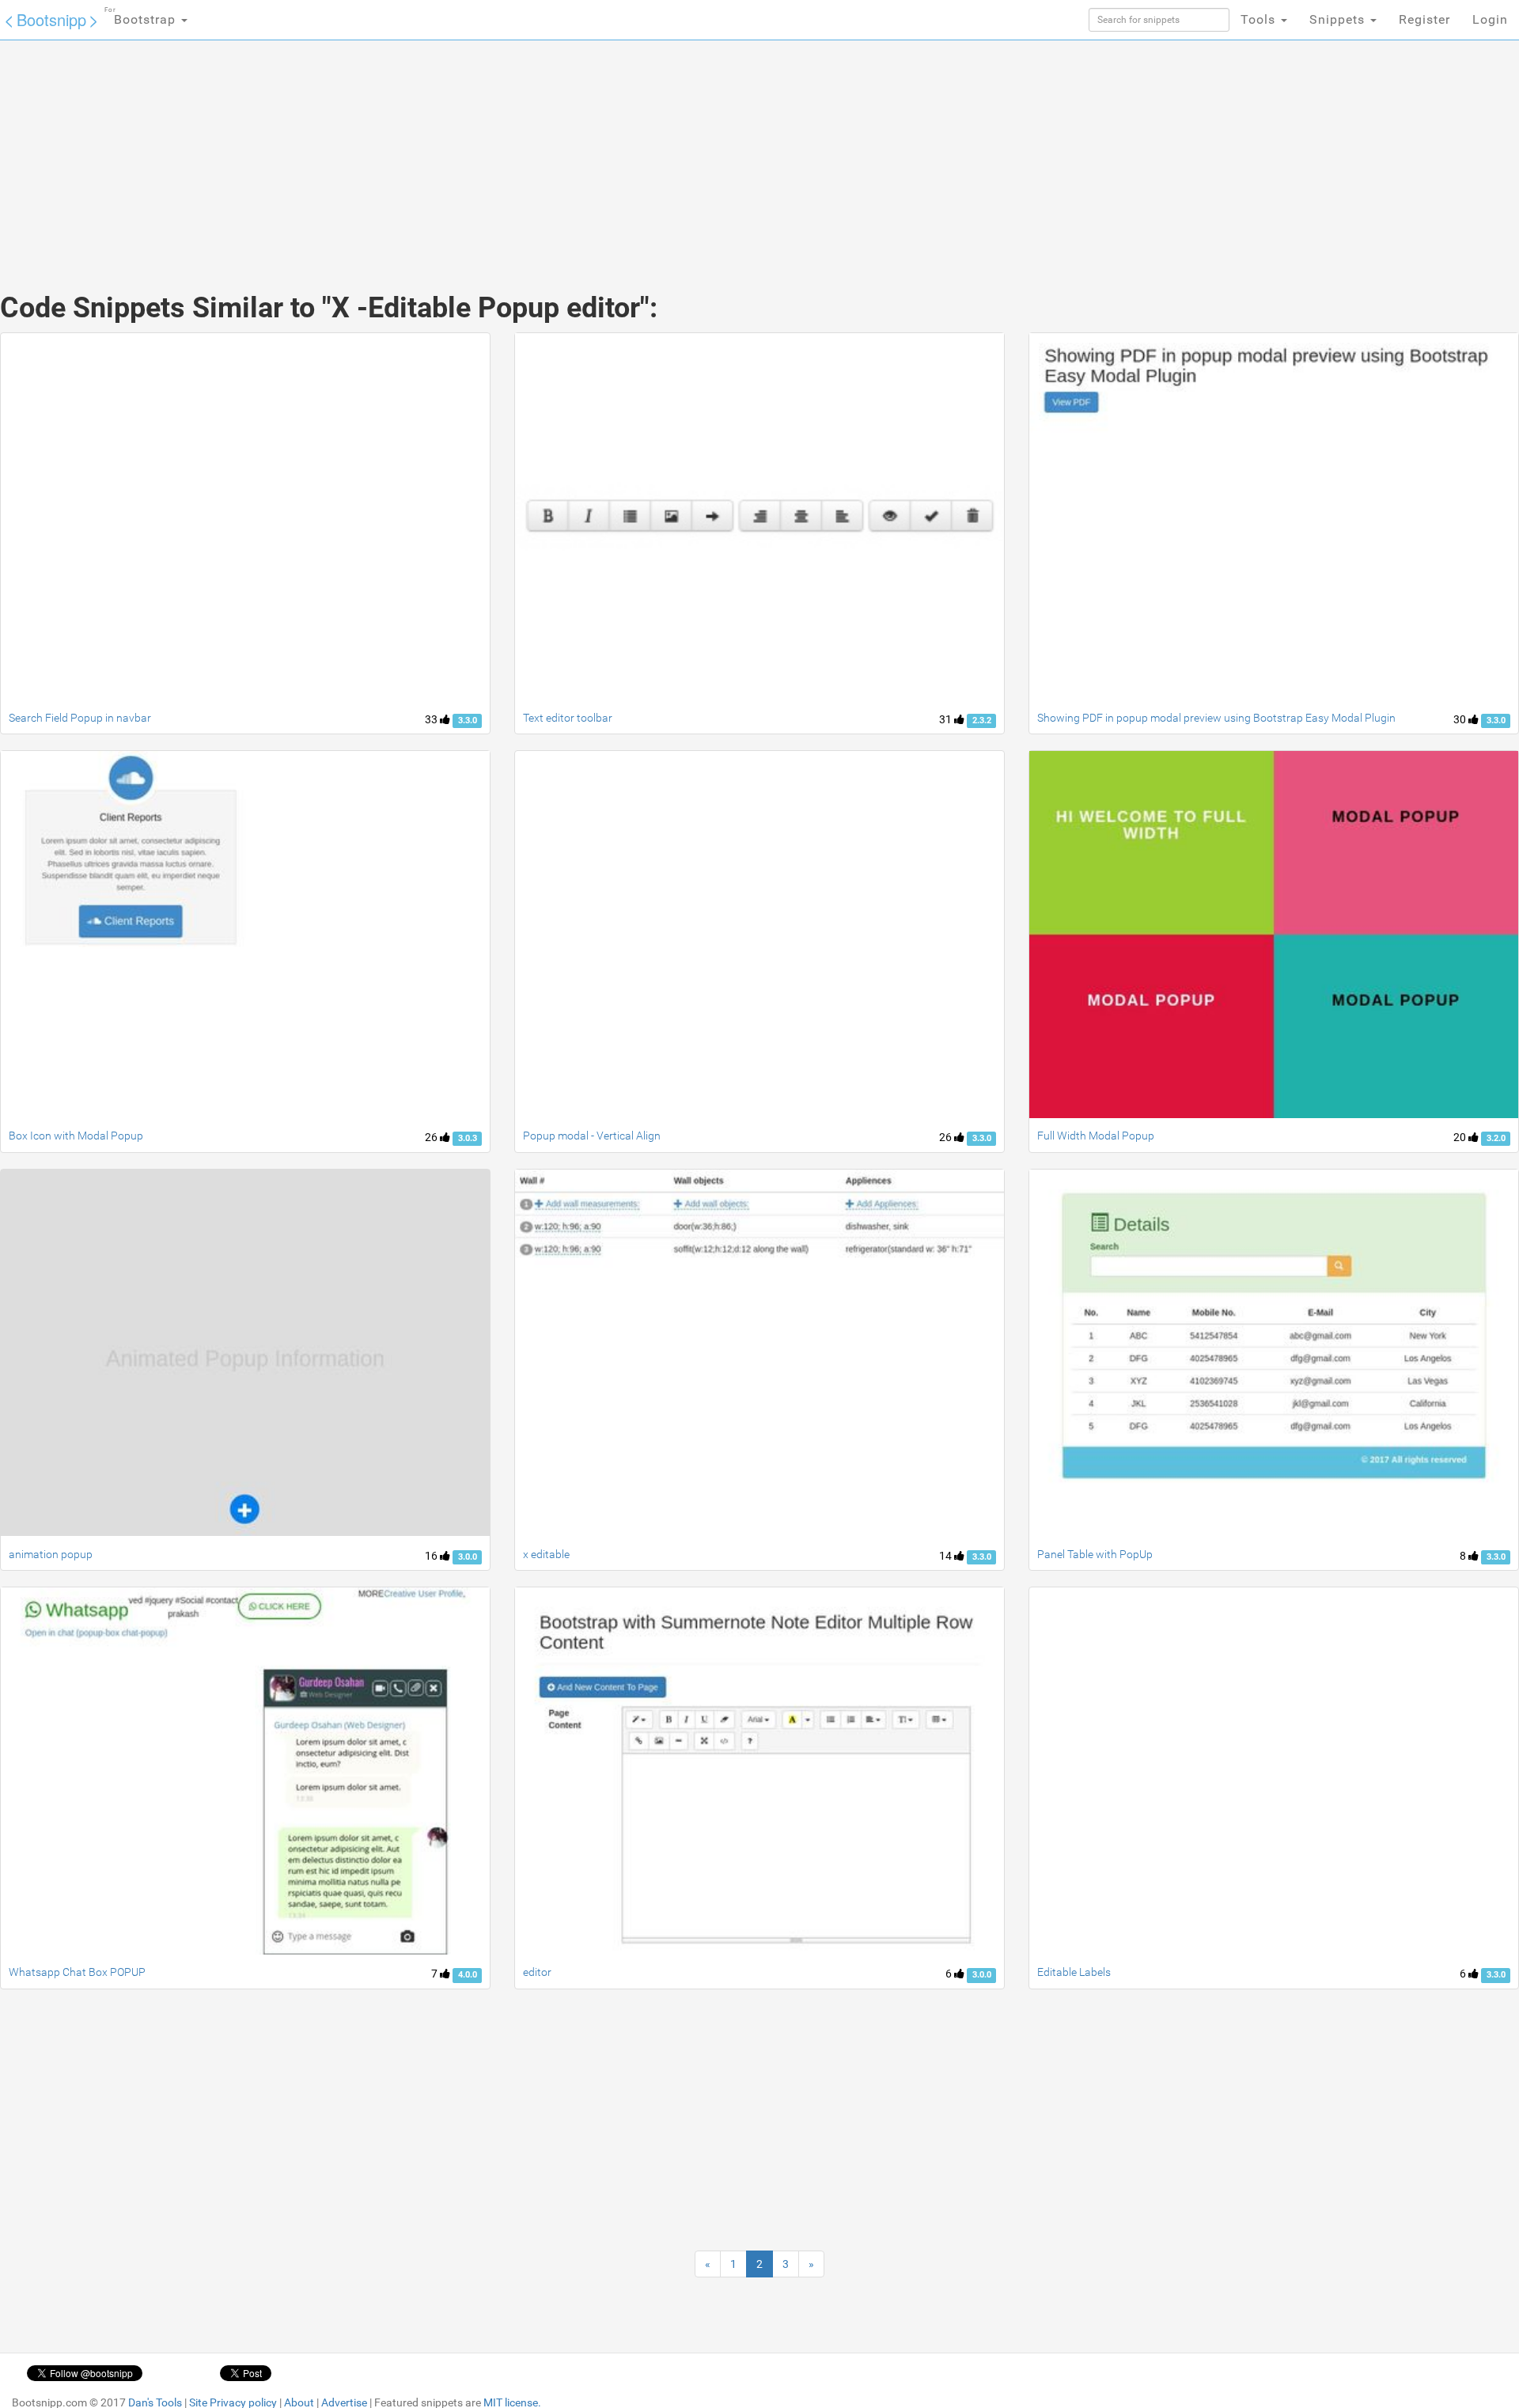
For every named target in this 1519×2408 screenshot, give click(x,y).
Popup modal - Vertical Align (592, 1136)
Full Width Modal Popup (1096, 1136)
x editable (546, 1554)
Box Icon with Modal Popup (76, 1136)
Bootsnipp (51, 19)
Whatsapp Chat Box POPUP (77, 1972)
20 (1461, 1137)
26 (432, 1137)
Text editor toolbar (568, 718)
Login (1490, 19)
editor (537, 1972)
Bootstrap (142, 17)
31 (947, 719)
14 (947, 1556)
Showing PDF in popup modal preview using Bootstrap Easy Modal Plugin (1216, 718)
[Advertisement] (641, 150)
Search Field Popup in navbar (80, 718)
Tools (1260, 19)
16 (432, 1556)
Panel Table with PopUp (1095, 1554)
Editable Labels (1074, 1972)
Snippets (1339, 19)
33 (432, 719)
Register (1424, 19)
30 (1461, 719)
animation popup (51, 1554)
